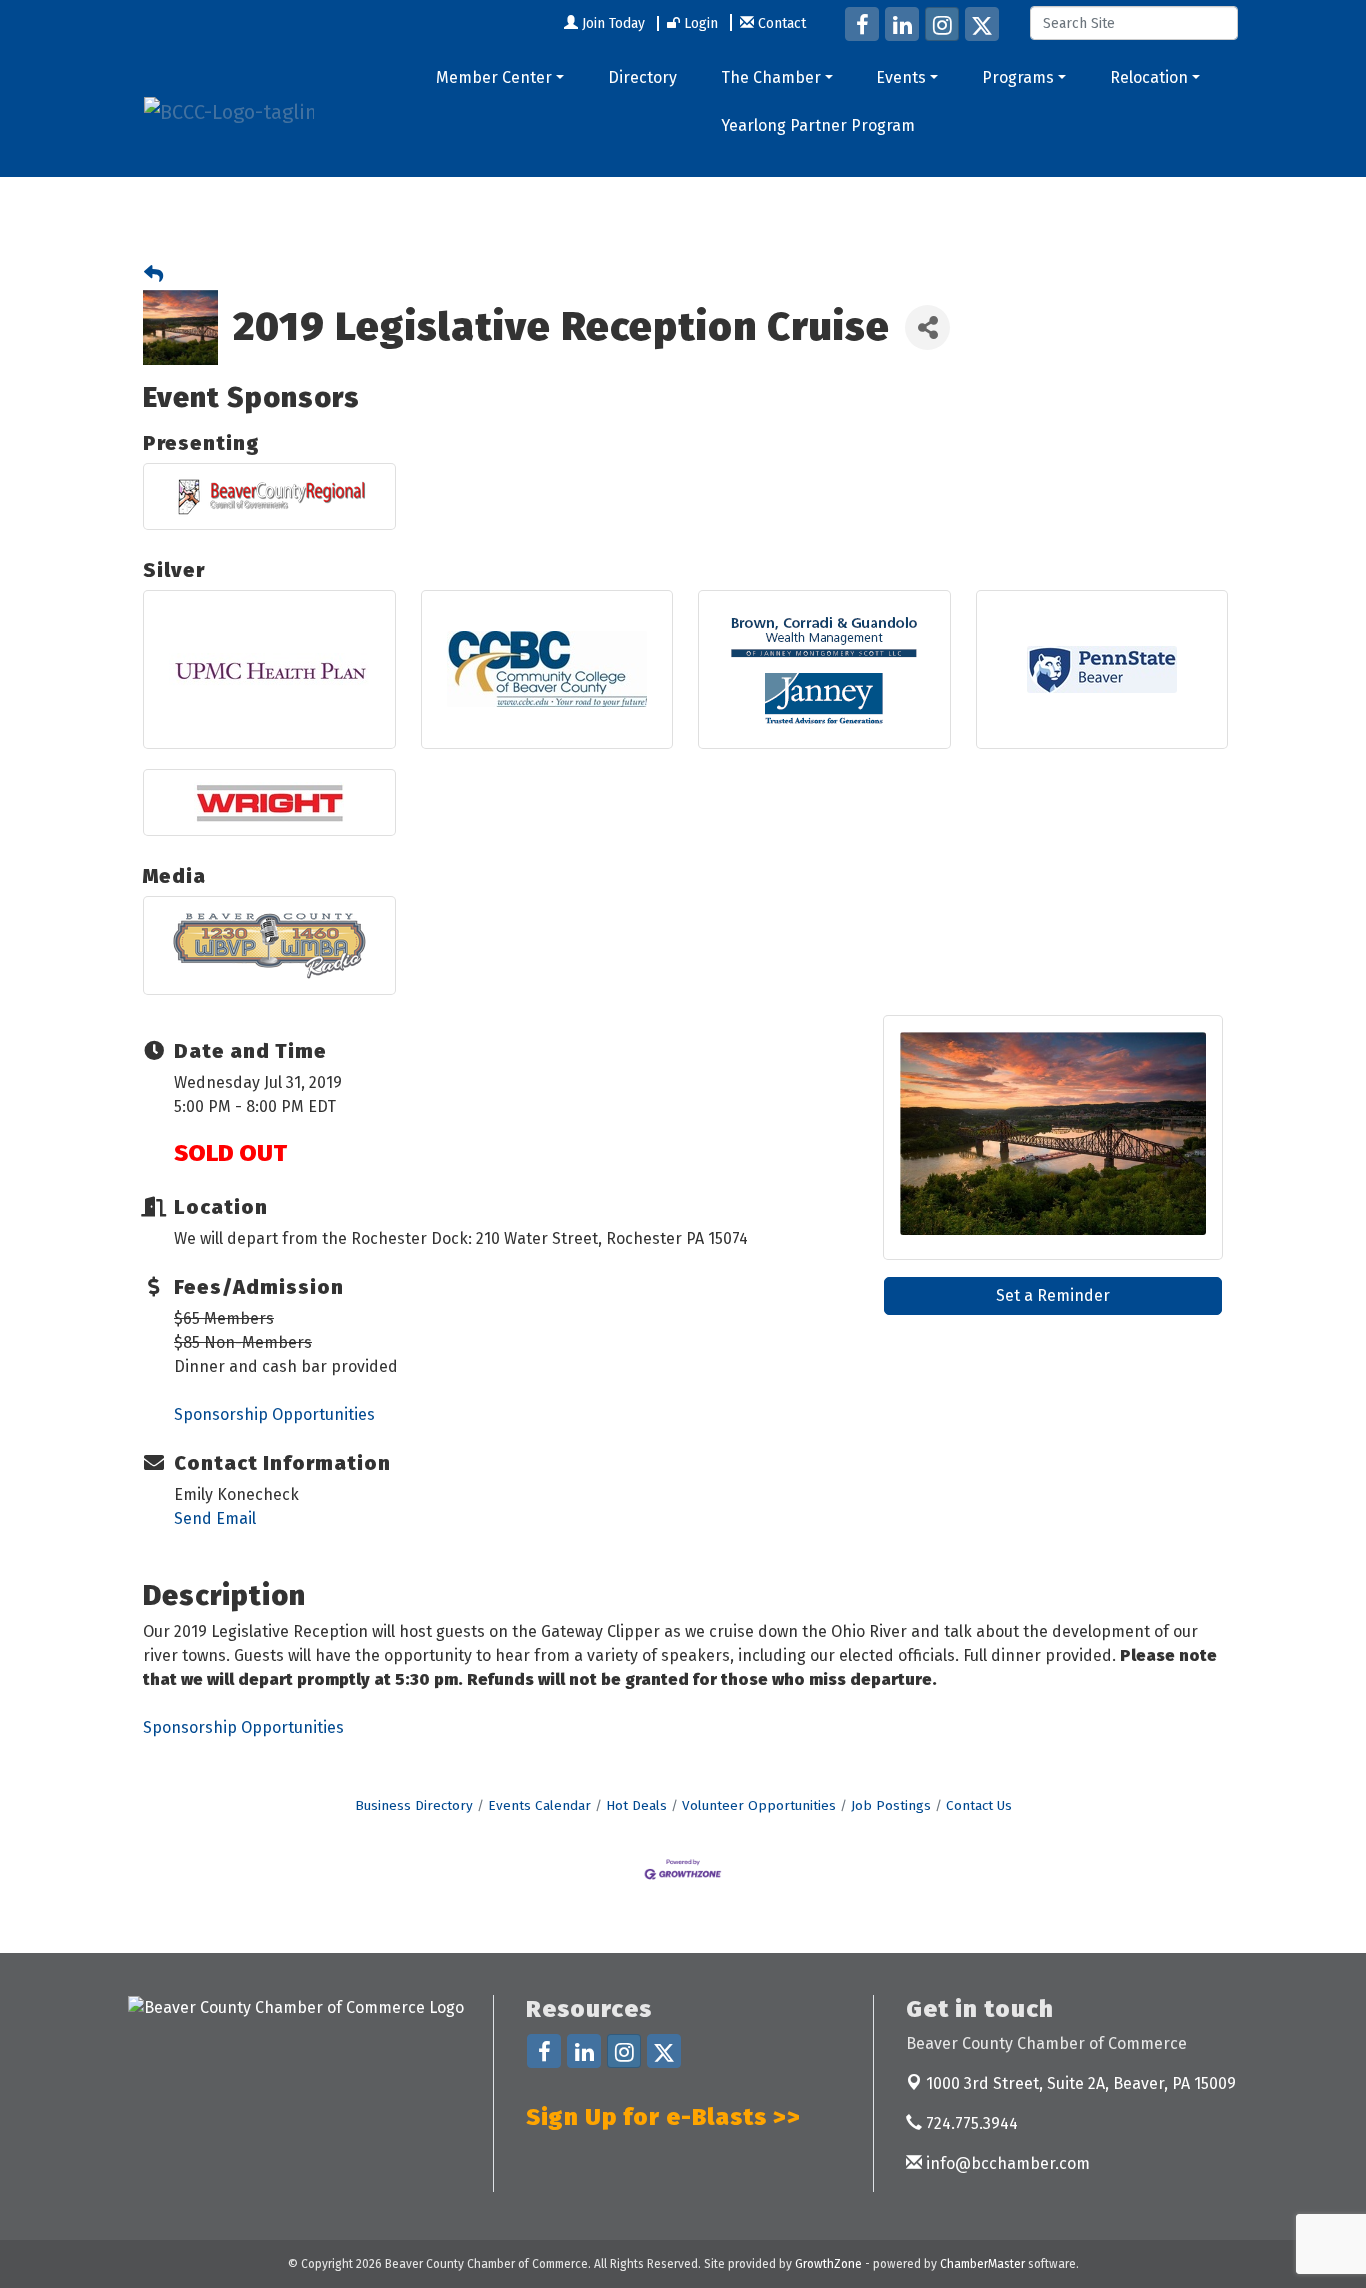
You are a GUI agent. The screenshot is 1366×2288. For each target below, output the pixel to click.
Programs (1018, 77)
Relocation (1149, 77)
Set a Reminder (1053, 1295)
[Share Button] (927, 327)
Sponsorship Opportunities (274, 1414)
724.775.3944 (970, 2123)
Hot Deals (636, 1805)
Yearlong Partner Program (818, 125)
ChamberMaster (982, 2264)
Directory (642, 77)
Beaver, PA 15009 (1081, 2083)
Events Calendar (539, 1805)
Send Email (215, 1518)
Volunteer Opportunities (759, 1805)
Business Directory (414, 1805)
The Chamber (771, 77)
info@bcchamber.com (1006, 2163)
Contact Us (979, 1805)
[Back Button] (153, 275)
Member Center (494, 77)
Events (901, 77)
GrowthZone (828, 2264)
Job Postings (891, 1805)
